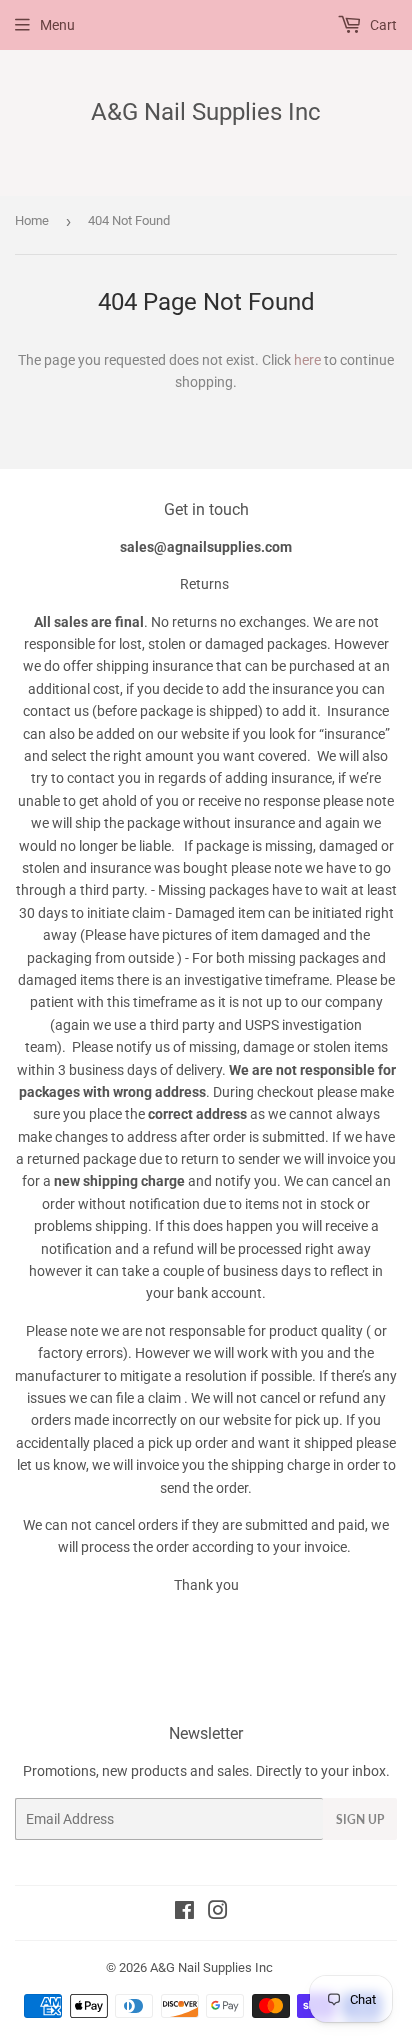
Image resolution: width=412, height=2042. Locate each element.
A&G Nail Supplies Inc (206, 111)
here (307, 360)
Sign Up (360, 1819)
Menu (57, 25)
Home (32, 220)
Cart (382, 25)
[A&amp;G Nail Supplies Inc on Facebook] (184, 1913)
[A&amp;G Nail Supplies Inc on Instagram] (218, 1913)
